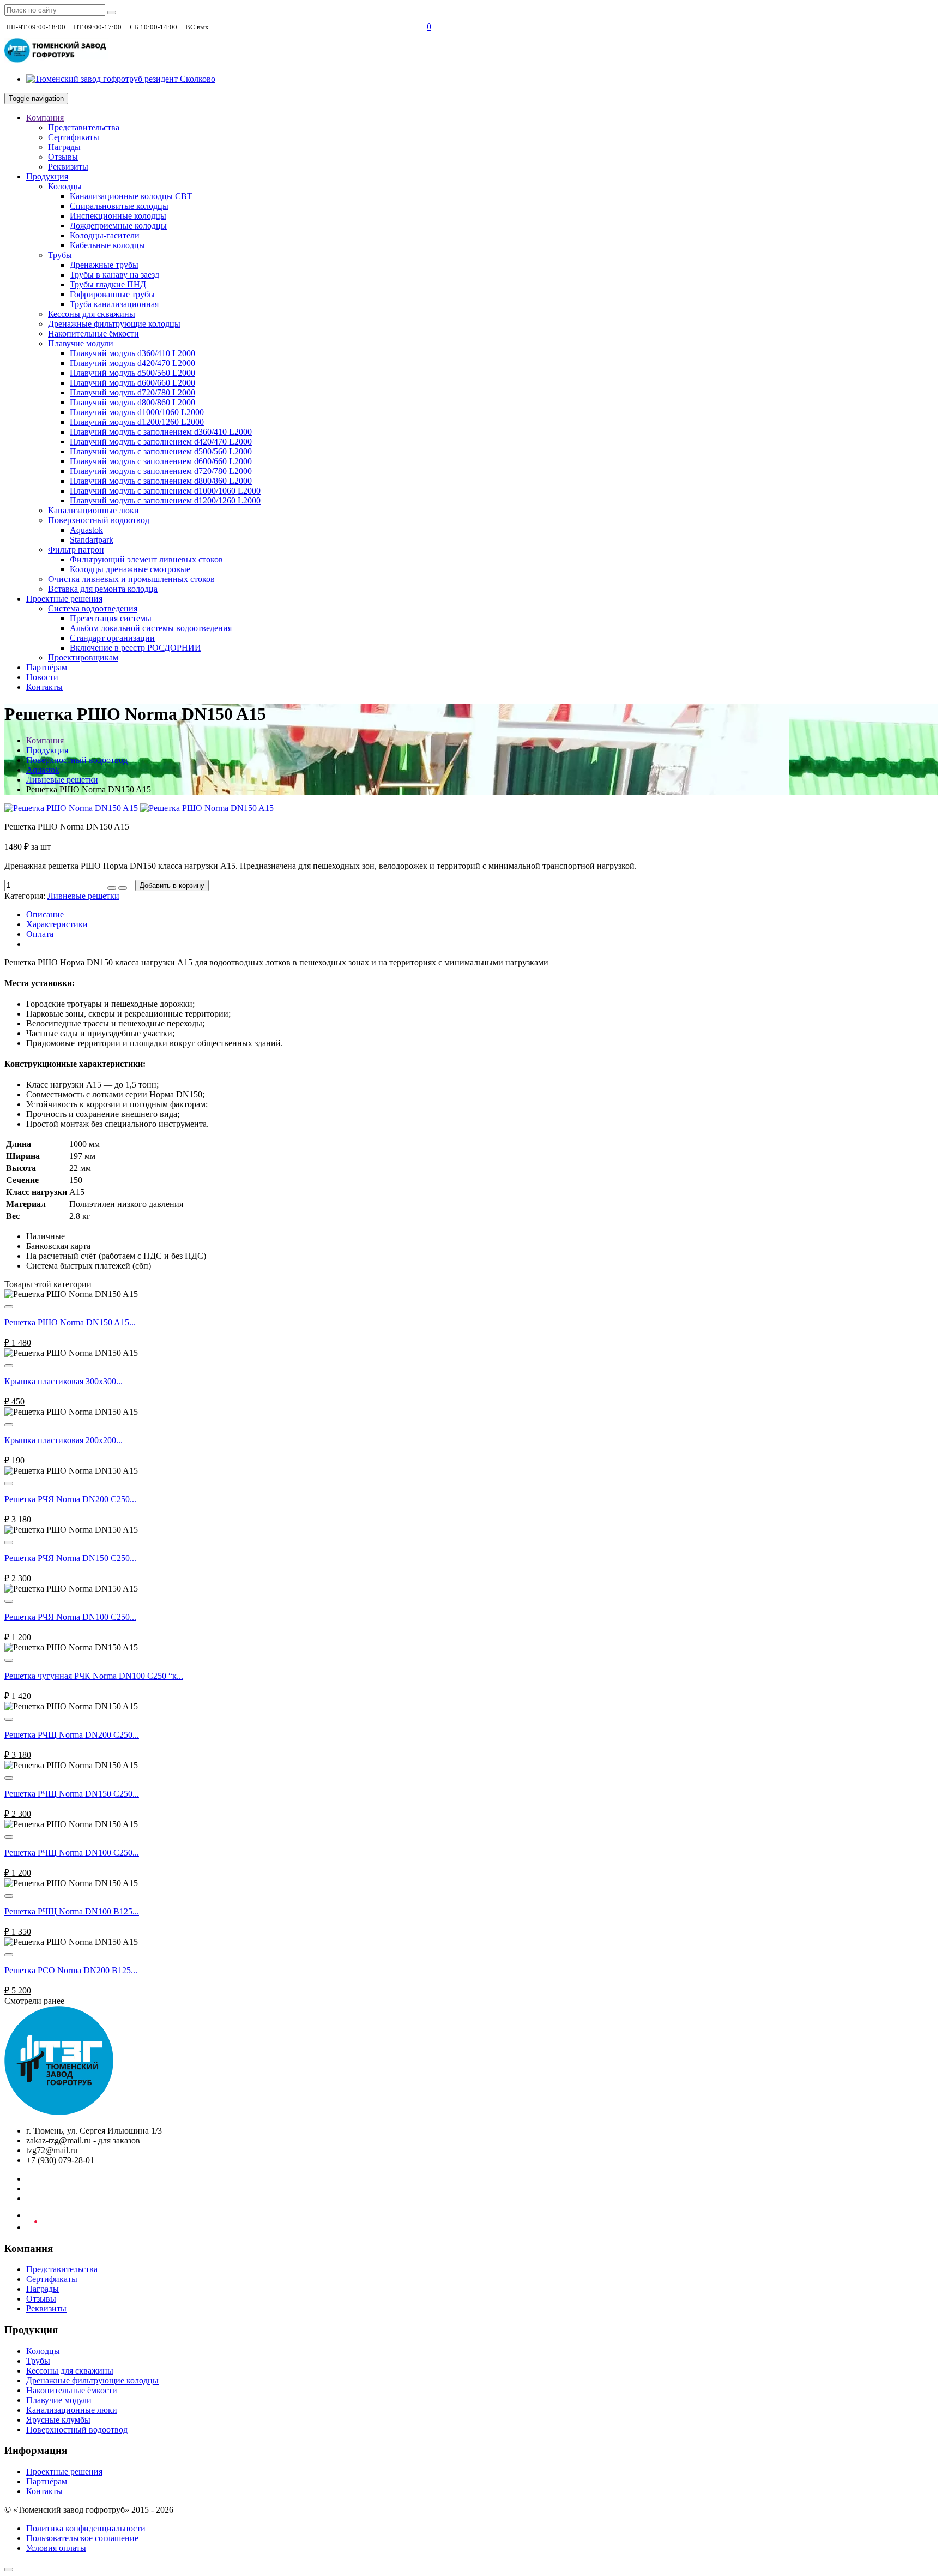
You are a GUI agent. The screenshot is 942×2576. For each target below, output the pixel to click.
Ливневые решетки (62, 780)
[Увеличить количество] (112, 888)
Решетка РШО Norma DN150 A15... (70, 1322)
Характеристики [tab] (57, 924)
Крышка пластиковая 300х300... (64, 1381)
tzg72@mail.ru (376, 26)
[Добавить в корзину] (9, 1307)
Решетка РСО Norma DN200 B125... (71, 1970)
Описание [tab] (45, 914)
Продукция (47, 750)
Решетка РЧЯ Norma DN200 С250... (70, 1499)
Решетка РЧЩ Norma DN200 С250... (72, 1735)
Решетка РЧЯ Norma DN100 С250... (70, 1617)
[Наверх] (9, 2569)
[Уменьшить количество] (123, 888)
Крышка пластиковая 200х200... (64, 1440)
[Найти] (112, 13)
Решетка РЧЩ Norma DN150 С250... (72, 1794)
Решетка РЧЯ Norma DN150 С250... (70, 1558)
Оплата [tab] (40, 934)
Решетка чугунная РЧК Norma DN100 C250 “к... (94, 1676)
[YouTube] (32, 2227)
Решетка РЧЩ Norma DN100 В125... (72, 1911)
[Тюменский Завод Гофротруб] (59, 2112)
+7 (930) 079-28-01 (249, 26)
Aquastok (43, 770)
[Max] (413, 27)
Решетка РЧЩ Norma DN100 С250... (72, 1853)
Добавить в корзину (172, 885)
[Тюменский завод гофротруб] (56, 60)
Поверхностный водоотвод (77, 760)
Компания (45, 740)
